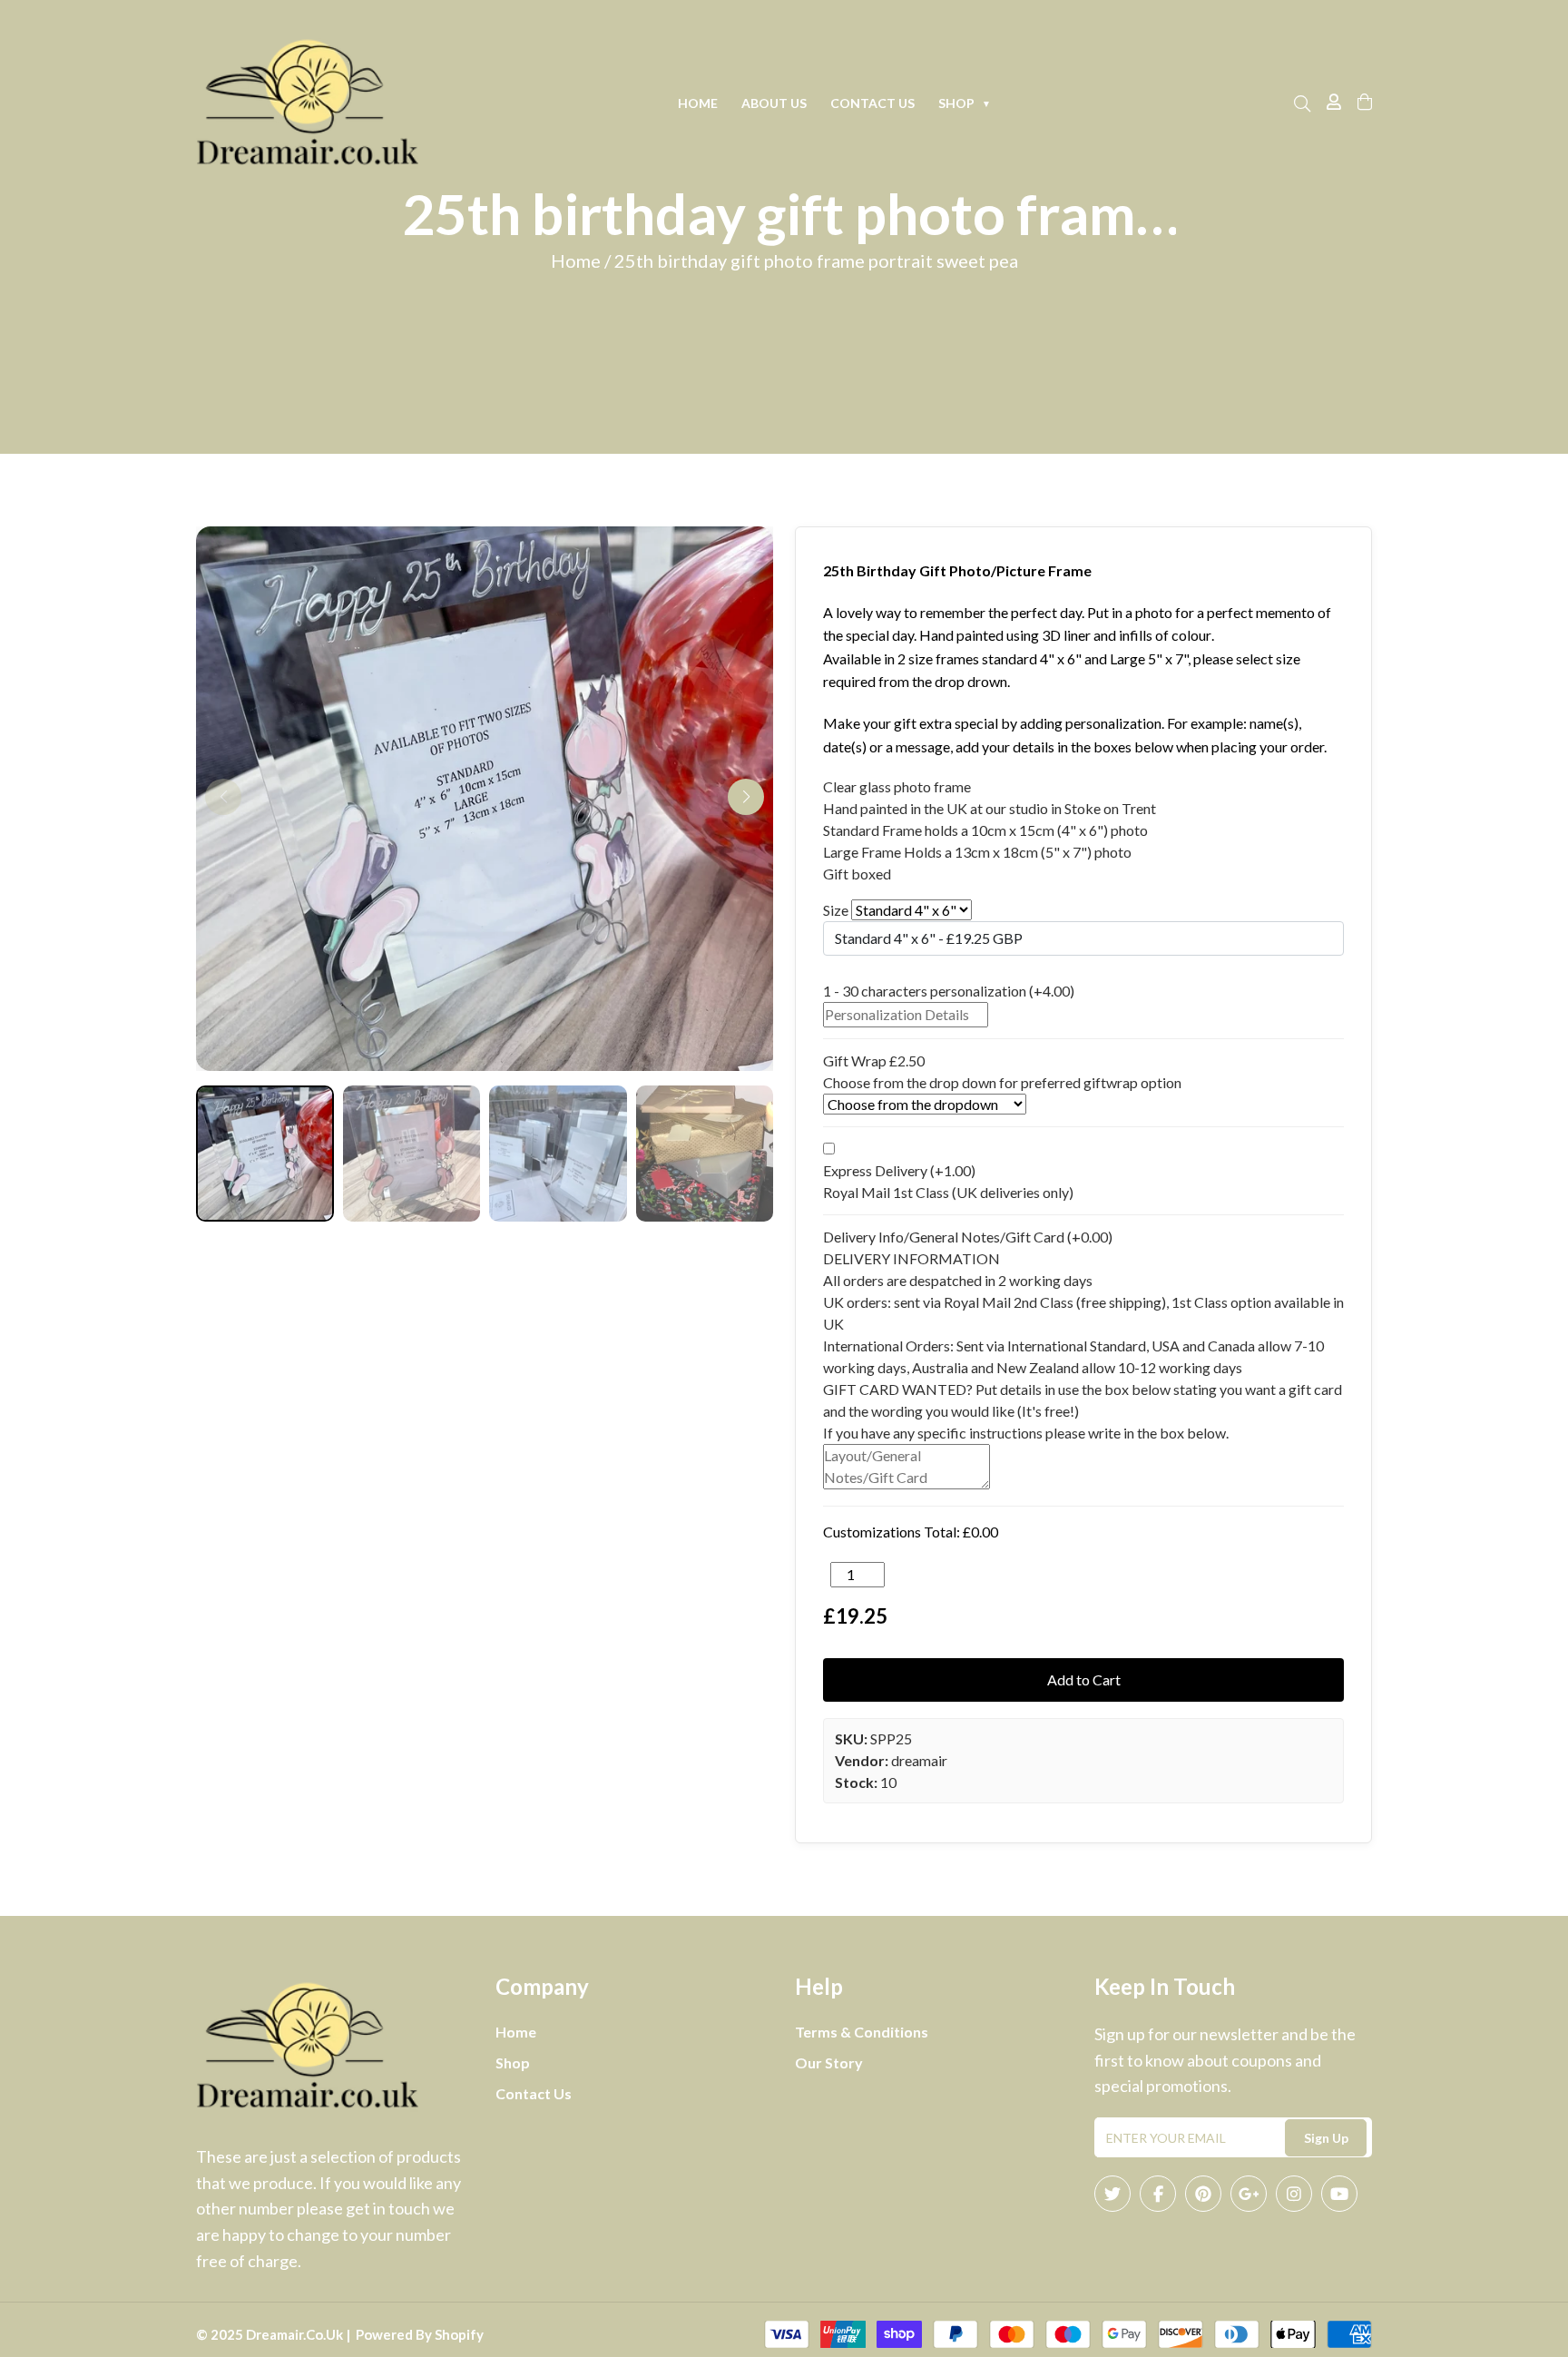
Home (698, 103)
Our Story (829, 2062)
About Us (774, 103)
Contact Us (872, 103)
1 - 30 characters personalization (949, 991)
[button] (746, 797)
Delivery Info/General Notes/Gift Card (968, 1237)
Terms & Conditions (862, 2032)
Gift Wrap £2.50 (874, 1061)
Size (836, 910)
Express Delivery (899, 1170)
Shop (965, 103)
